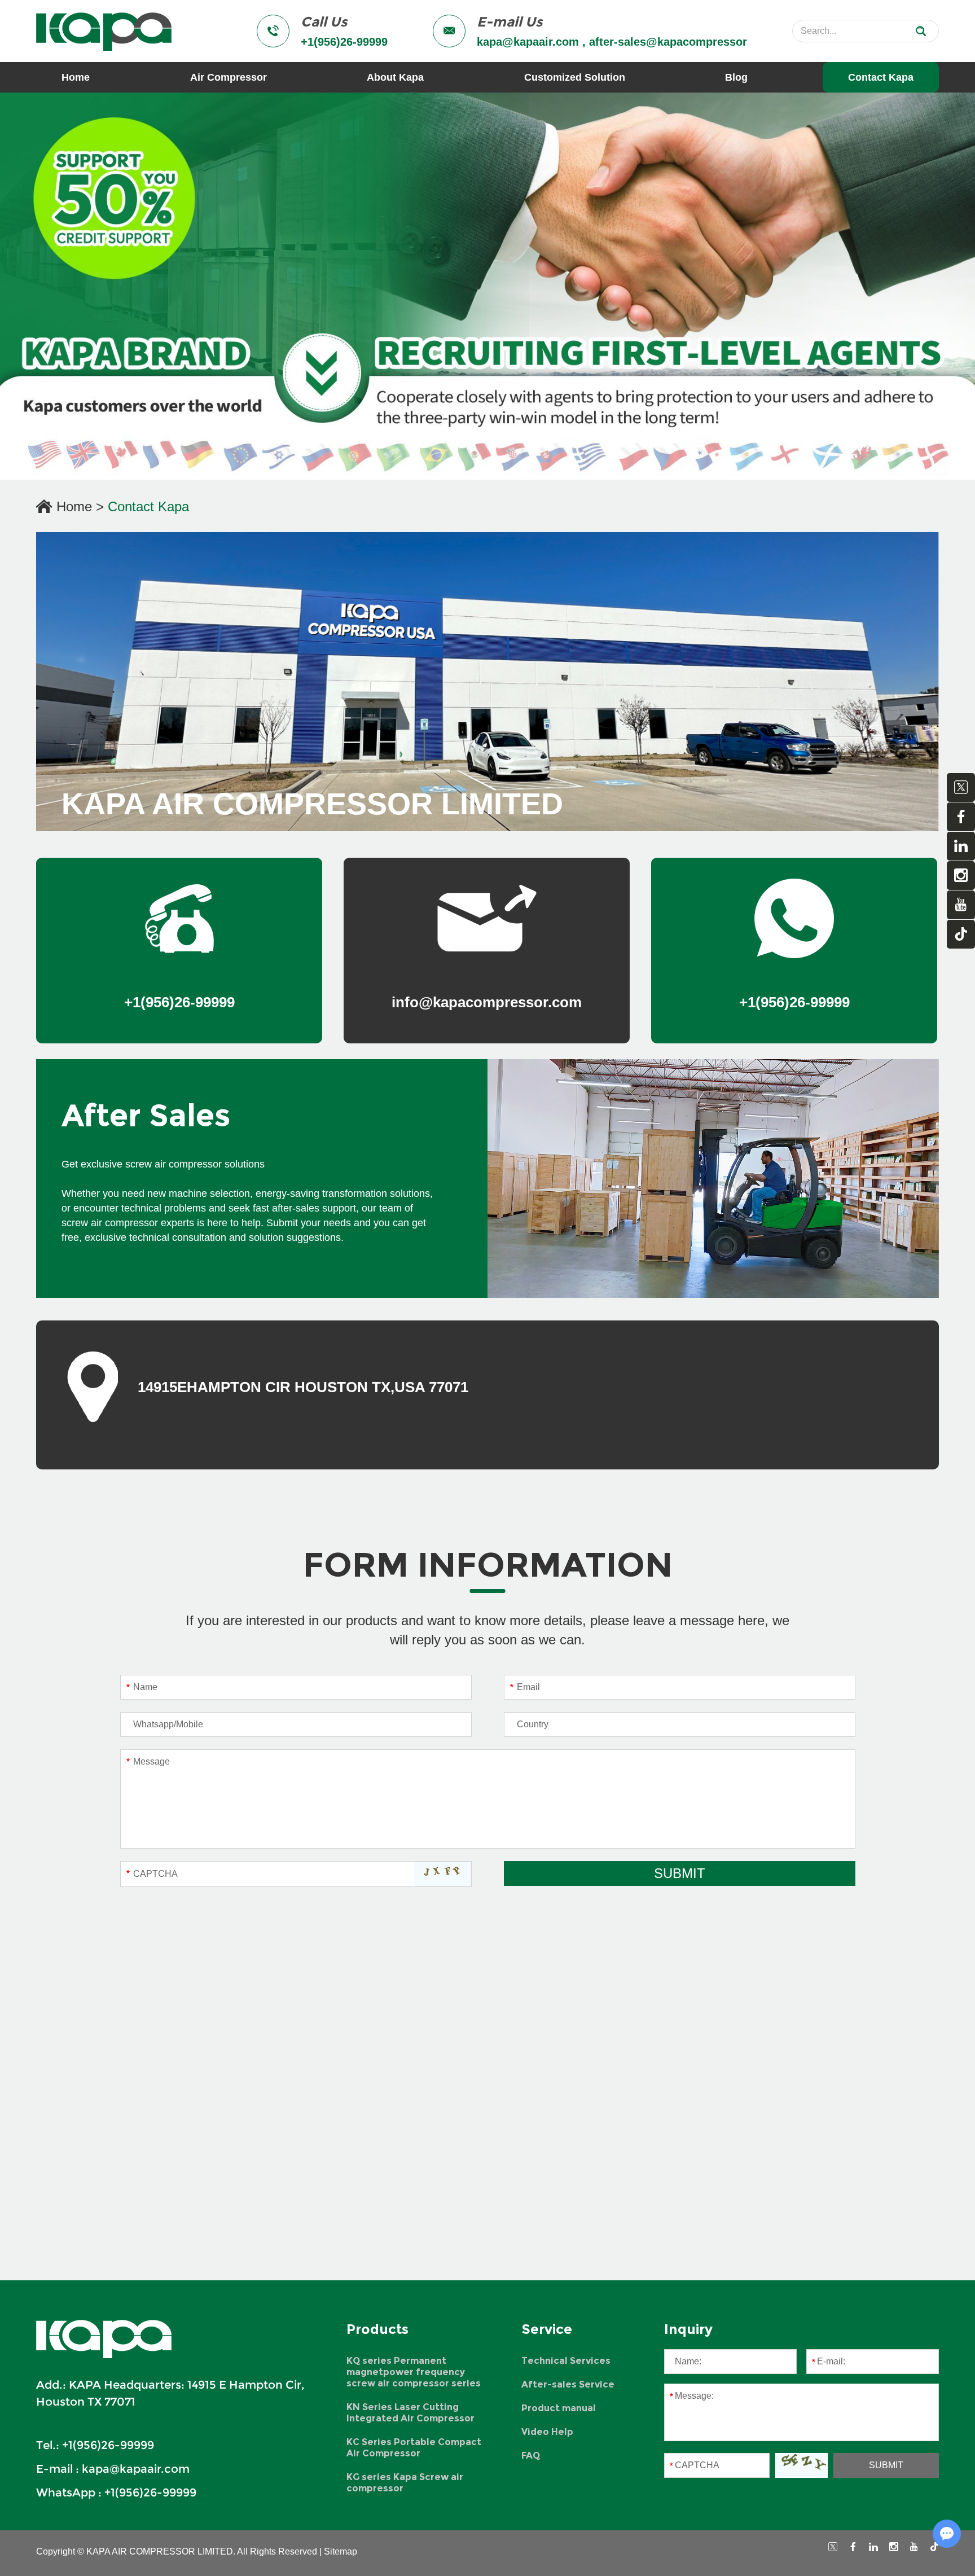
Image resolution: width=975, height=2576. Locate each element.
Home (76, 77)
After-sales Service (568, 2384)
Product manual (559, 2408)
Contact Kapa (881, 77)
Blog (736, 77)
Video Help (547, 2432)
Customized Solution (575, 77)
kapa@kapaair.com (136, 2469)
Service (547, 2329)
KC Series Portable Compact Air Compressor (414, 2448)
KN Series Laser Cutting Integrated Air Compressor (410, 2413)
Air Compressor (229, 77)
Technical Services (566, 2361)
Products (377, 2329)
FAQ (531, 2456)
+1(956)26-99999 (150, 2492)
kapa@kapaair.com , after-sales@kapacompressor (612, 42)
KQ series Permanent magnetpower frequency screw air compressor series (414, 2372)
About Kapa (395, 77)
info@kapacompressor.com (487, 1002)
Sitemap (341, 2551)
